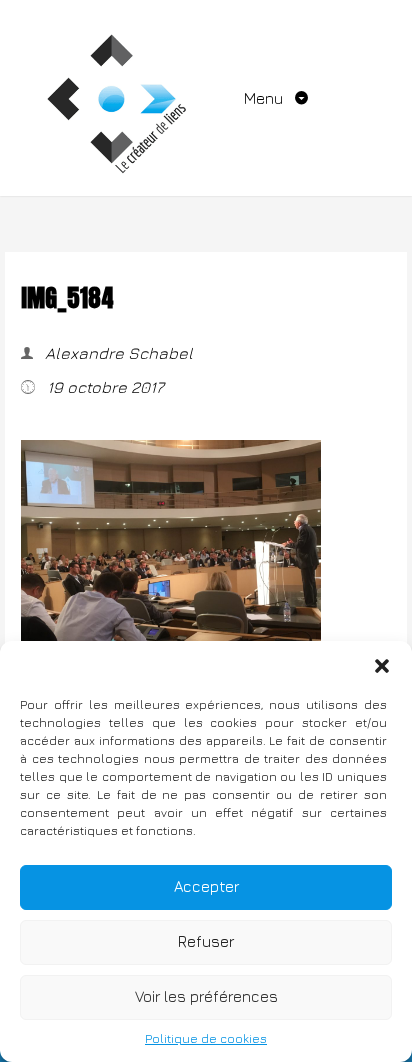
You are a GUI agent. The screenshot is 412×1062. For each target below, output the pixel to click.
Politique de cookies (206, 1038)
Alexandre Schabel (117, 353)
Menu (265, 98)
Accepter (206, 886)
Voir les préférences (206, 996)
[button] (382, 666)
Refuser (206, 941)
